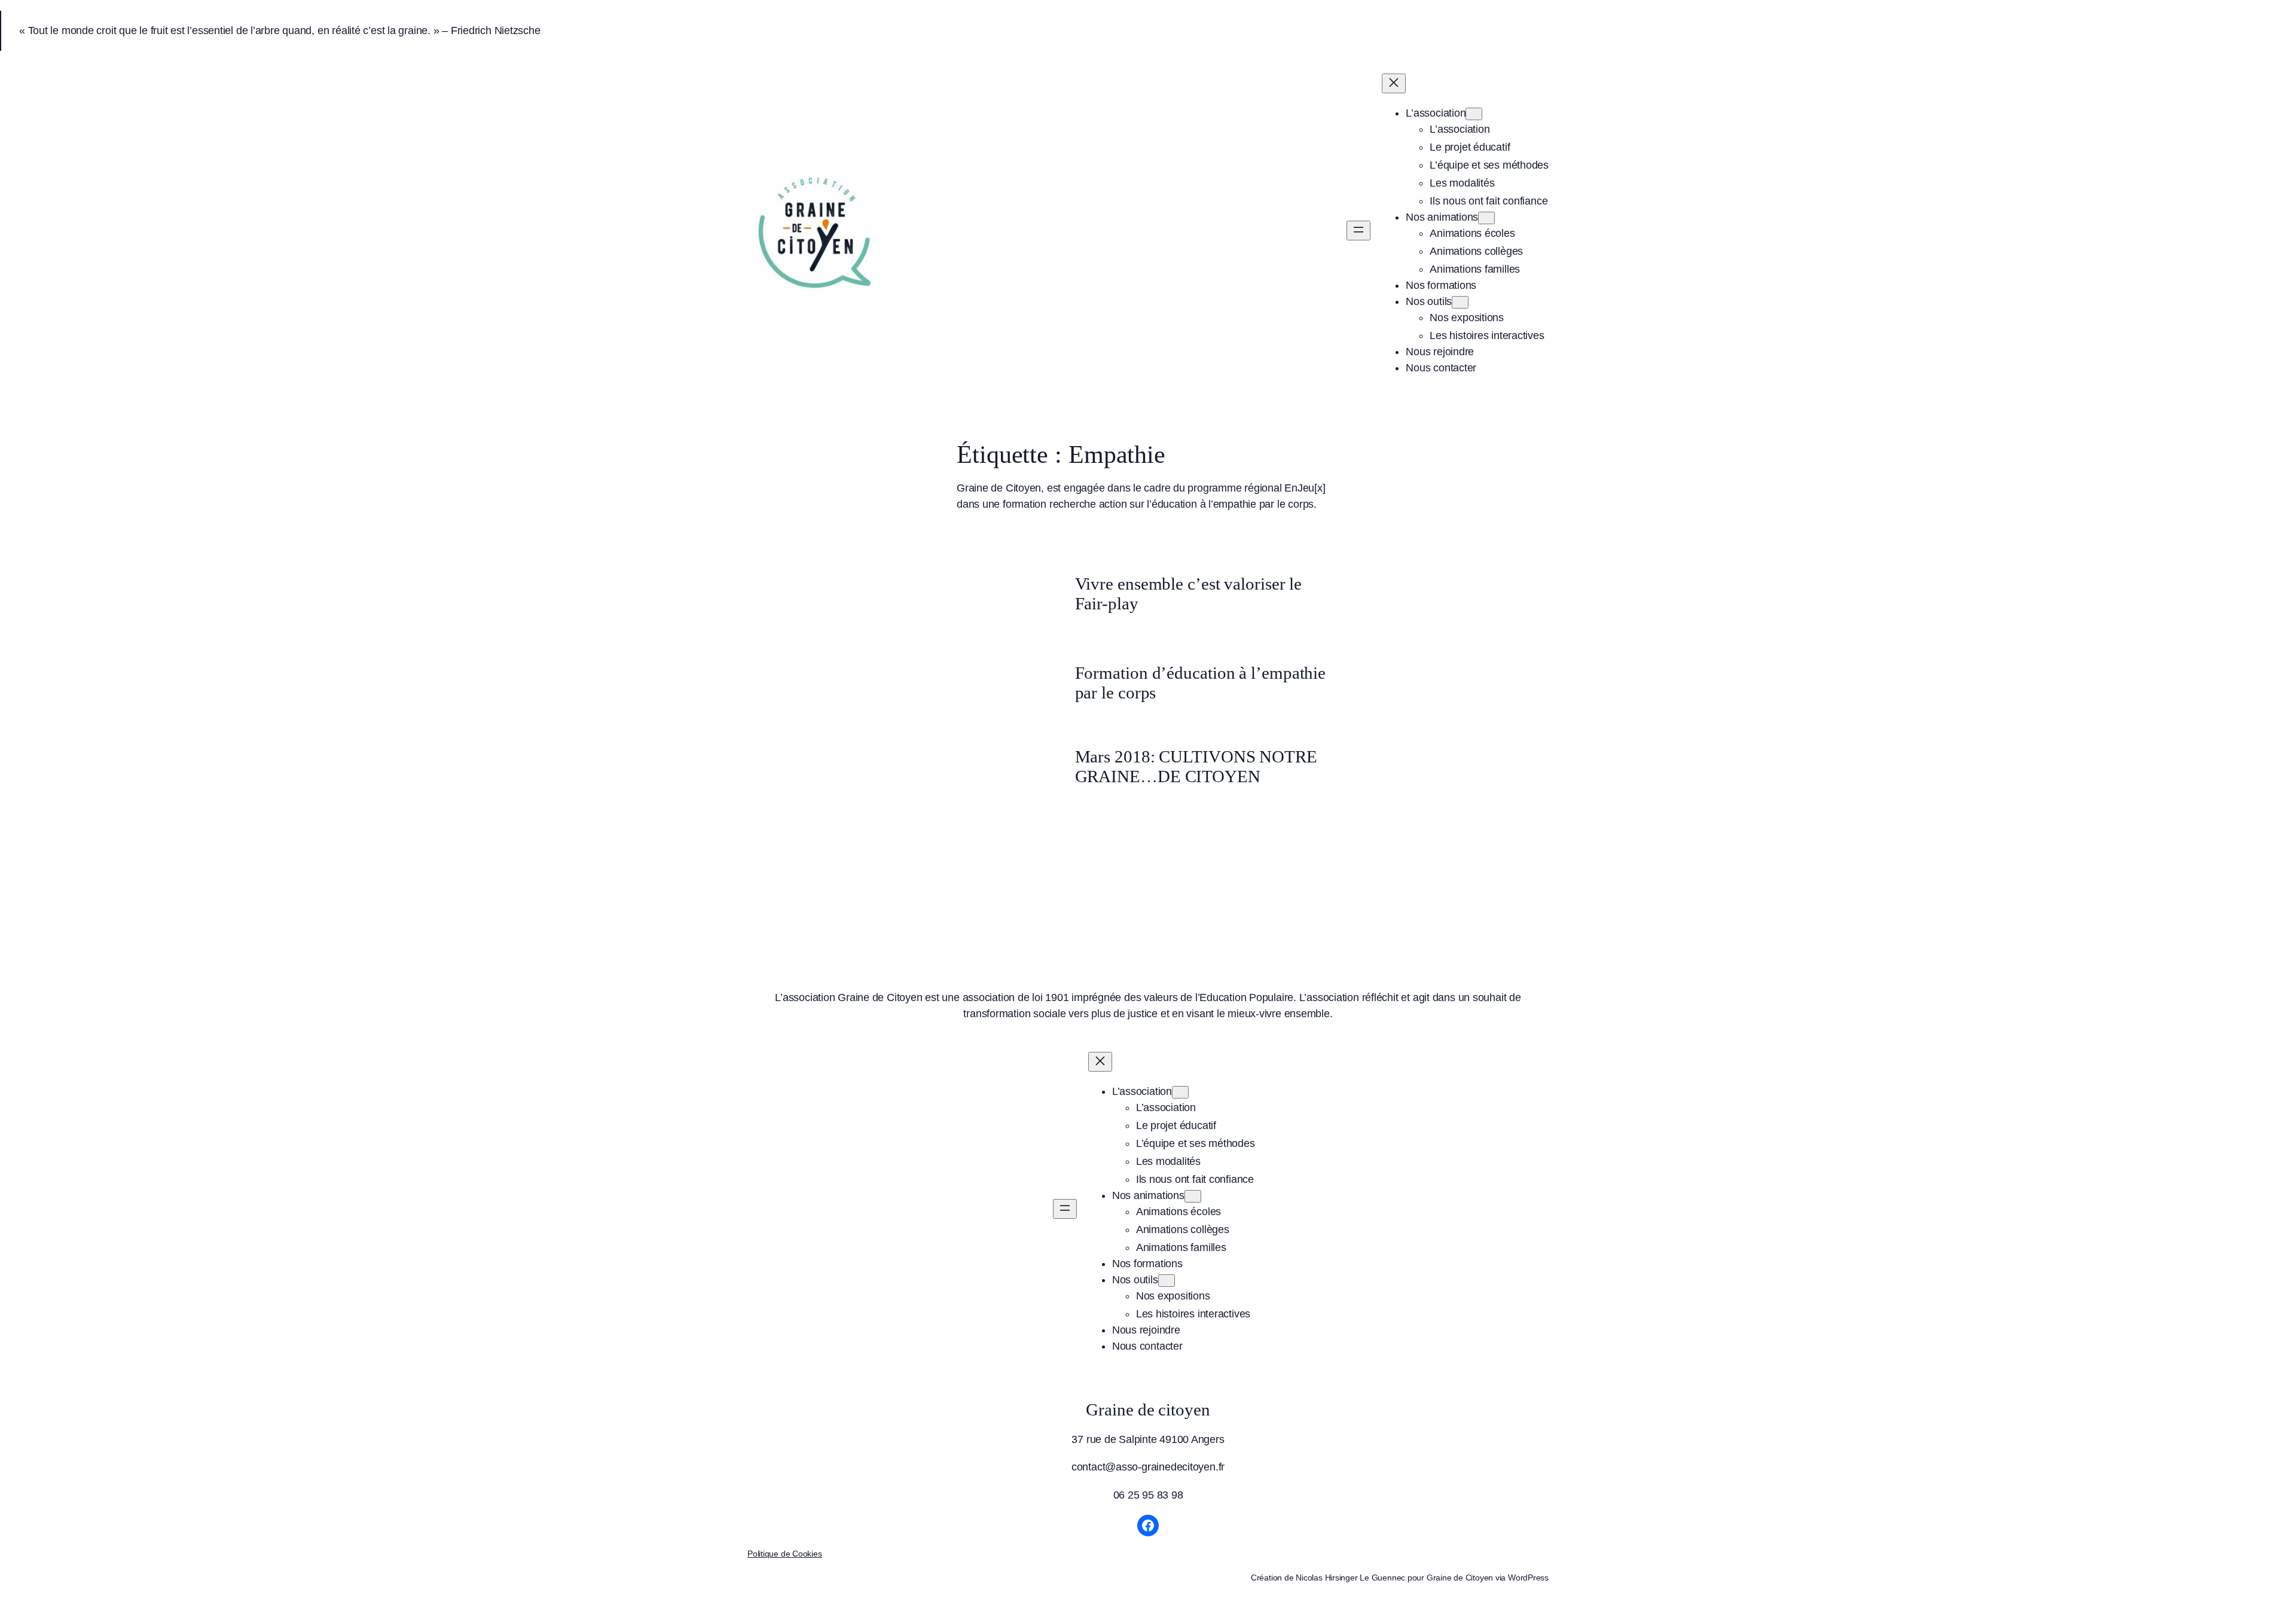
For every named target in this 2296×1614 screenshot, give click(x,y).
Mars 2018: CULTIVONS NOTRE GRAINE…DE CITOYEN (1196, 766)
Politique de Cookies (785, 1554)
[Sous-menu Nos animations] (1486, 218)
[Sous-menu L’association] (1474, 114)
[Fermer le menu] (1394, 83)
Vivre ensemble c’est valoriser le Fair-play (1189, 593)
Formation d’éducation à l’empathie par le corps (1201, 682)
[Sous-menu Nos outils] (1460, 302)
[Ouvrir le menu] (1358, 231)
